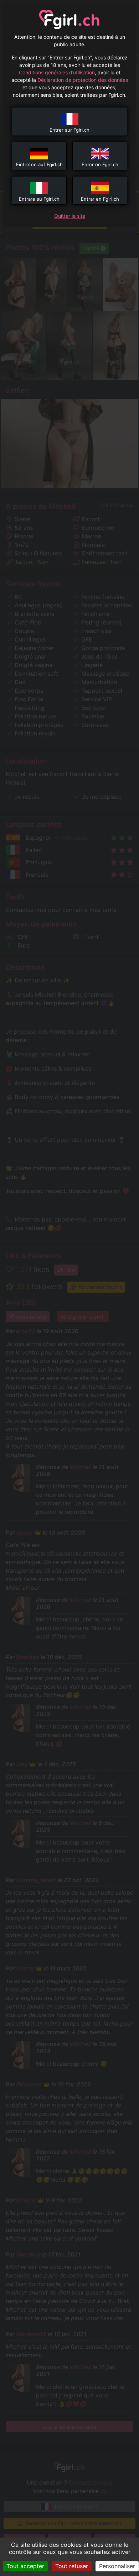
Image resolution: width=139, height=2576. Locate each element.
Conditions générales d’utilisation (57, 72)
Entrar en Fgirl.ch (100, 199)
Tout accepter (25, 2566)
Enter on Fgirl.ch (100, 164)
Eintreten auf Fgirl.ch (39, 164)
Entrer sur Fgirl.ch (69, 130)
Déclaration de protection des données (83, 80)
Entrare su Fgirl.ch (39, 199)
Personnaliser (117, 2566)
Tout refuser (72, 2566)
